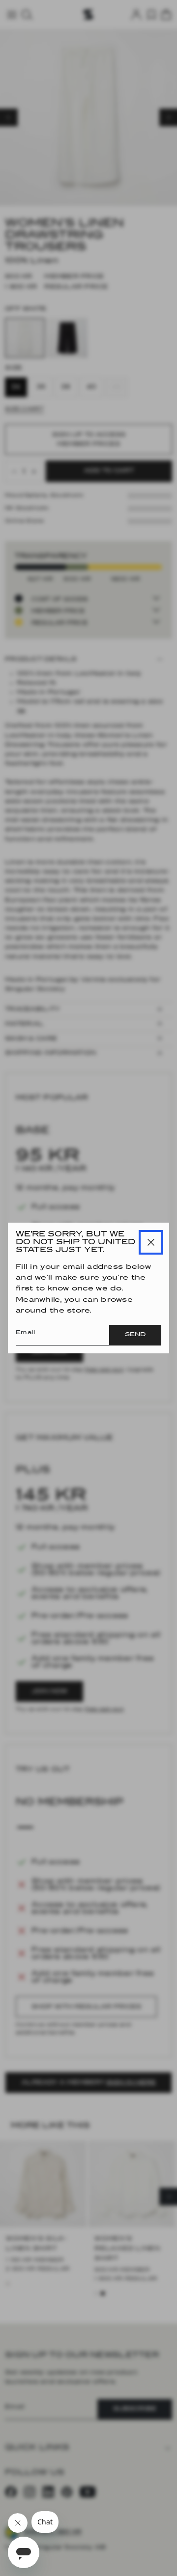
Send (135, 1335)
